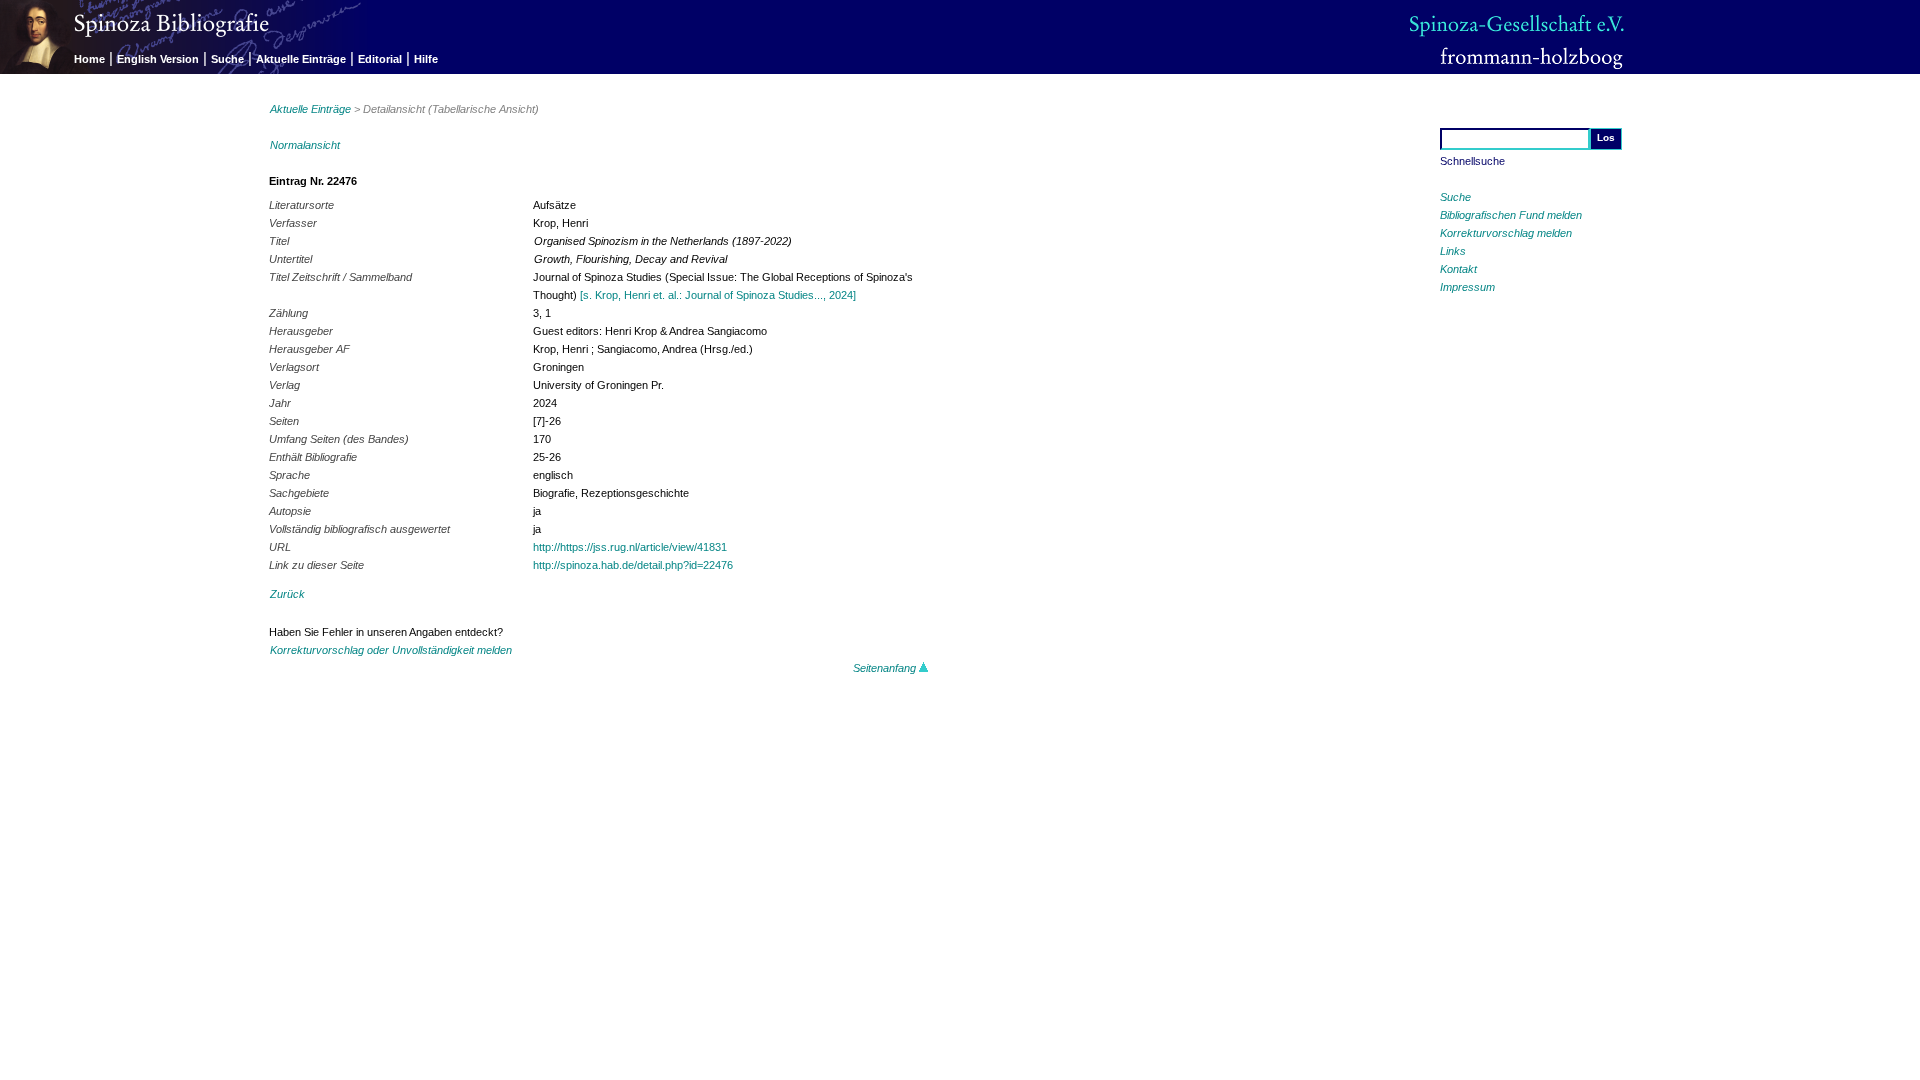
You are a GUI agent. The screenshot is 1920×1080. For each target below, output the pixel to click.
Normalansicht (305, 145)
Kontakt (1458, 269)
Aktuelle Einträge (301, 59)
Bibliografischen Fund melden (1511, 215)
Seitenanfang (886, 668)
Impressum (1467, 287)
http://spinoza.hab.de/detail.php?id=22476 (633, 565)
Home (89, 59)
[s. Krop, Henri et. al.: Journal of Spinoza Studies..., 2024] (718, 295)
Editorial (380, 59)
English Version (158, 59)
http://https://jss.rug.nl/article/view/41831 (630, 547)
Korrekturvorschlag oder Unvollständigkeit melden (391, 650)
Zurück (287, 594)
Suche (227, 59)
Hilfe (426, 59)
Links (1453, 251)
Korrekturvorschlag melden (1506, 233)
